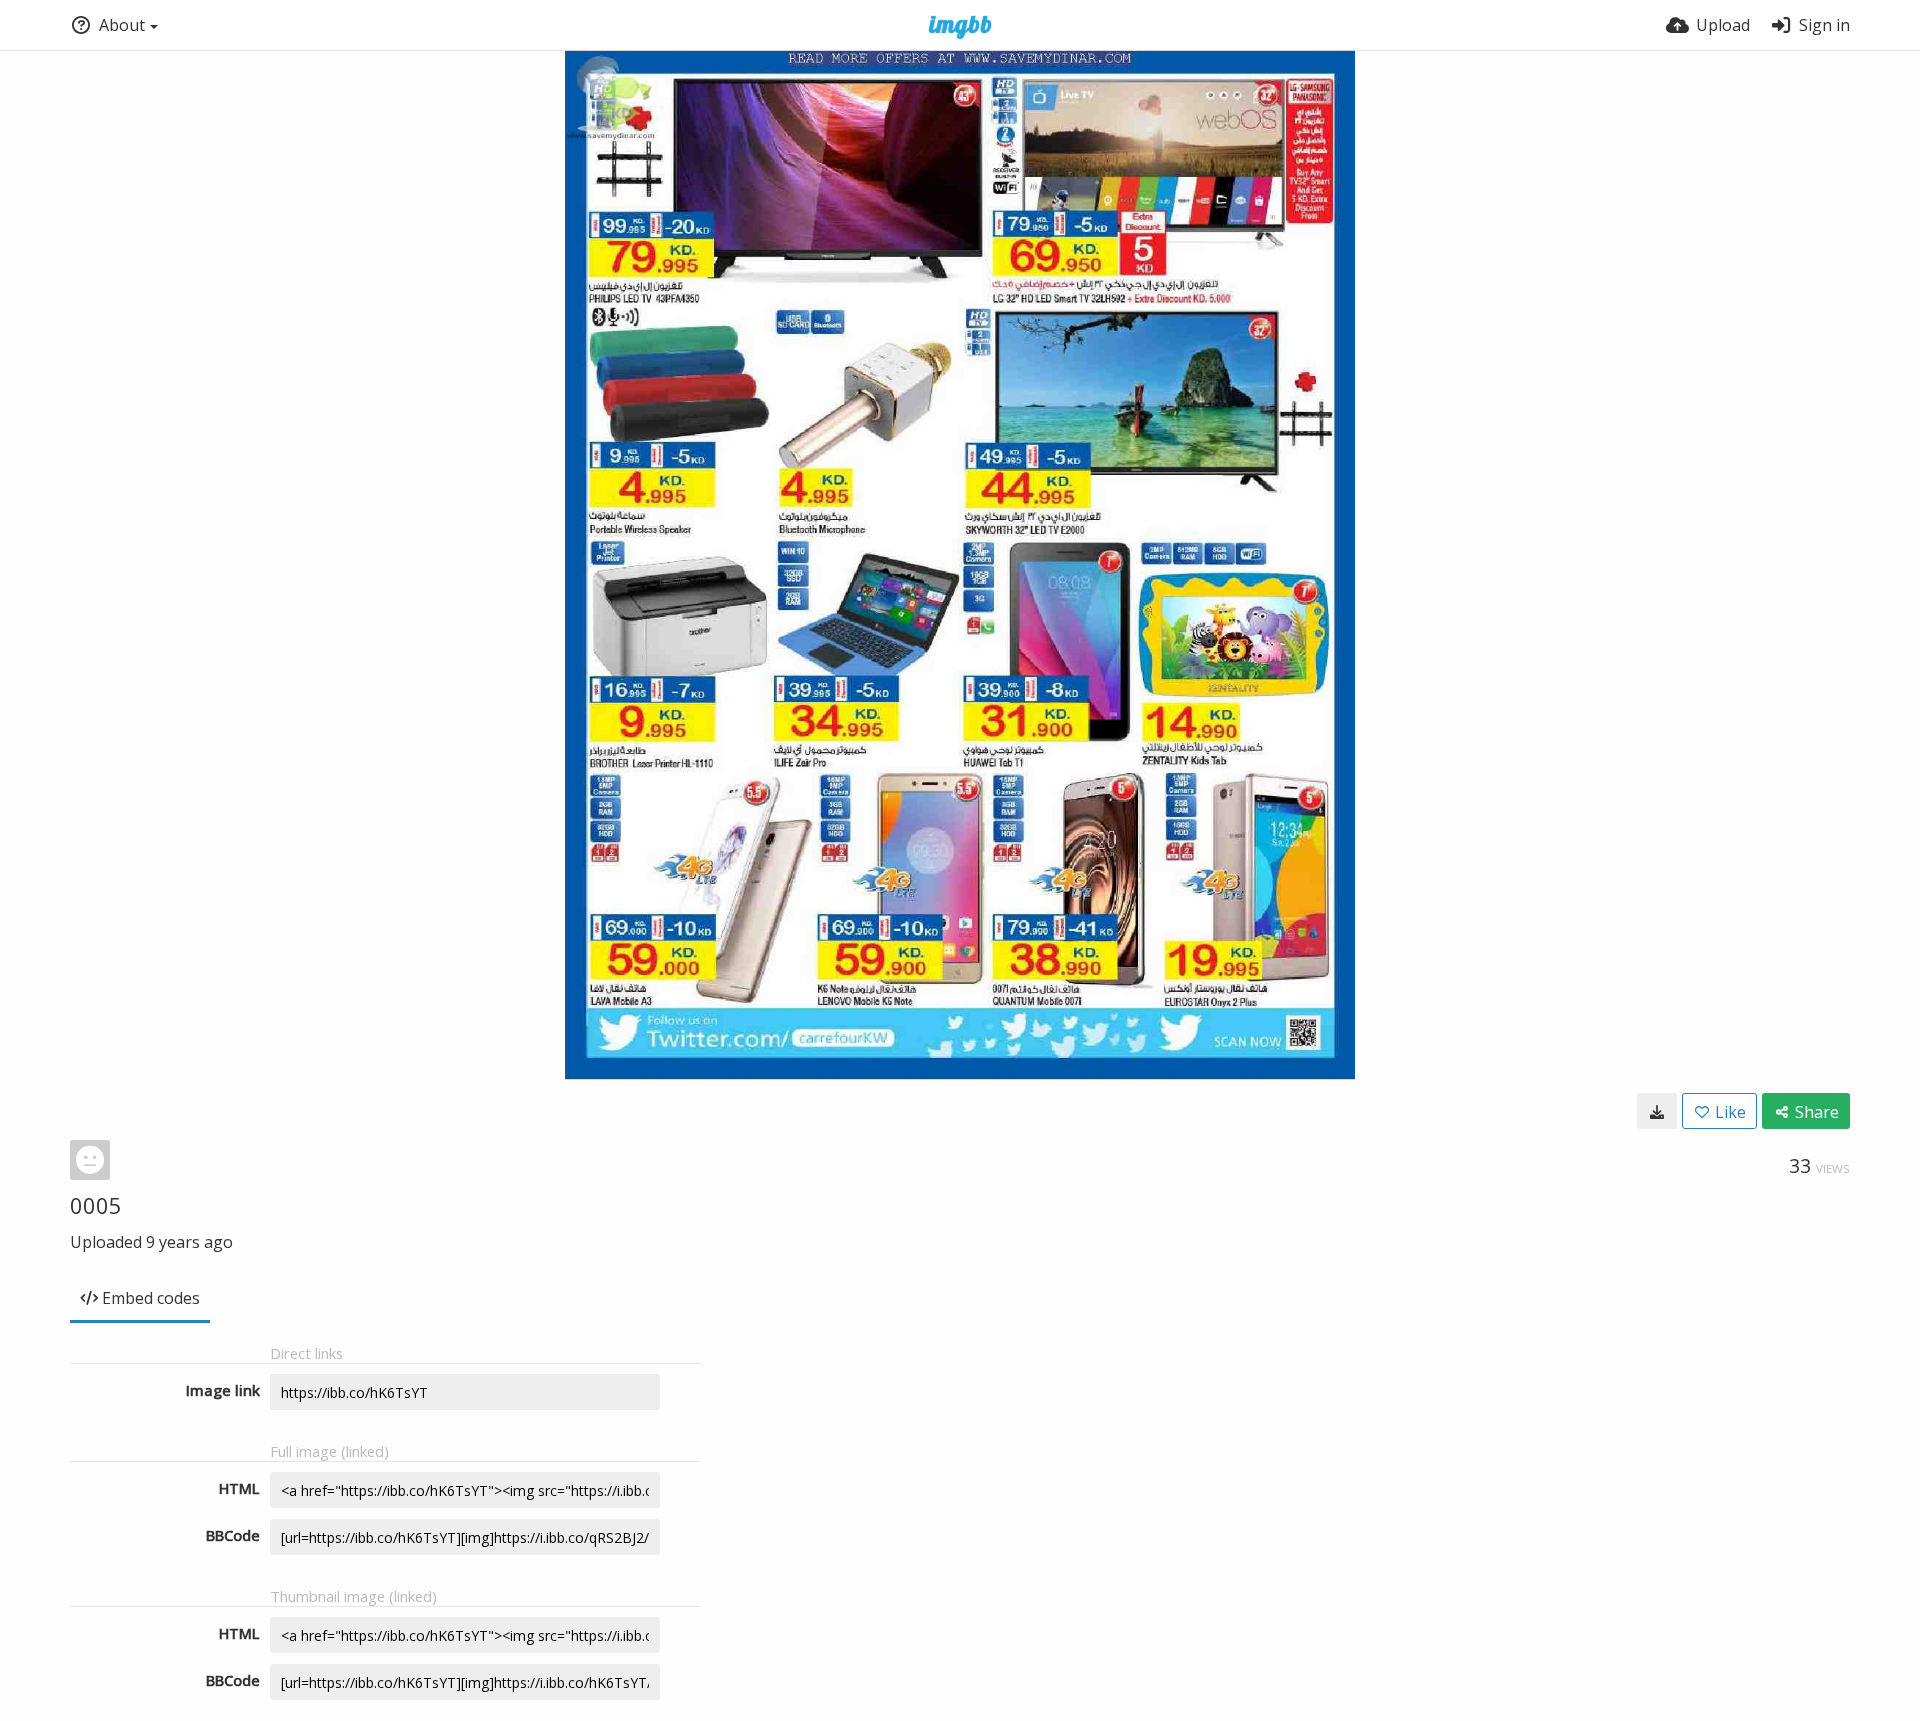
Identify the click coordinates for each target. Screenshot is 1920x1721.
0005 (96, 1205)
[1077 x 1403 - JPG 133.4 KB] (1657, 1111)
